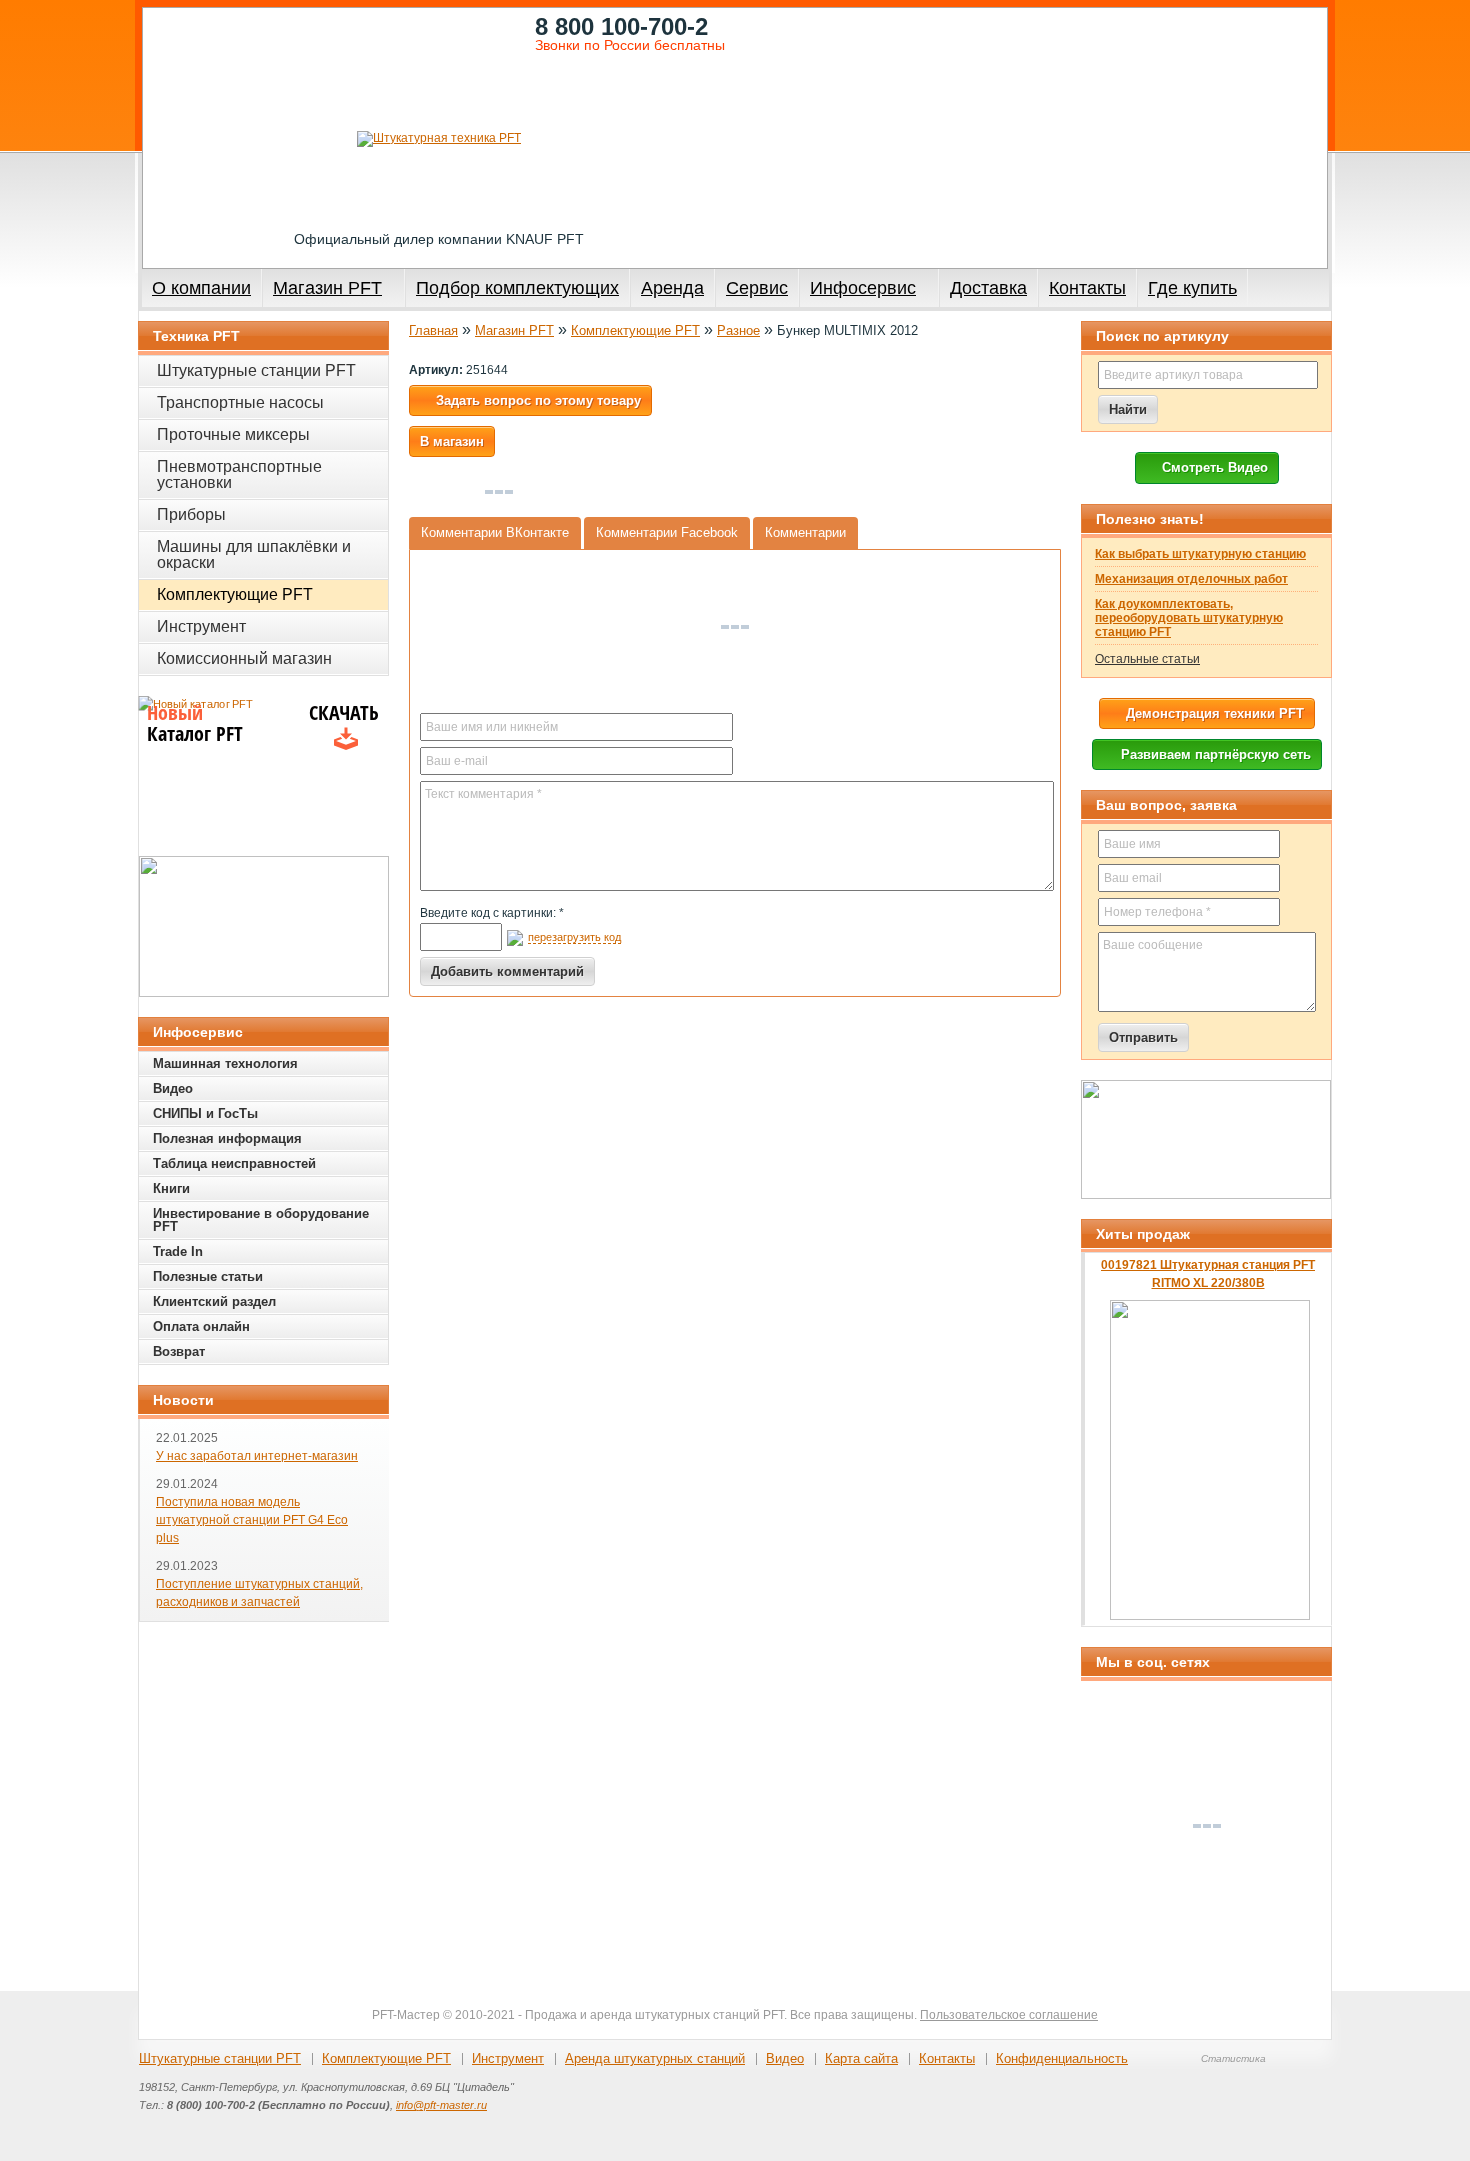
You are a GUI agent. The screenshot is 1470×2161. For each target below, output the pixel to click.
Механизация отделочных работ (1191, 579)
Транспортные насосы (240, 402)
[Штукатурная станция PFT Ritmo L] (264, 926)
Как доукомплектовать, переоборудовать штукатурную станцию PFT (1189, 618)
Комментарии (805, 532)
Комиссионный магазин (244, 658)
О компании (201, 288)
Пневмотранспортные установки (239, 474)
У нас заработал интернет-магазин (257, 1456)
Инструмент (201, 626)
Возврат (179, 1351)
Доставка (988, 288)
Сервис (757, 288)
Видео (173, 1088)
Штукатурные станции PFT (256, 370)
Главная (433, 330)
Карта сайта (861, 2058)
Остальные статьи (1147, 659)
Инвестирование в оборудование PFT (261, 1220)
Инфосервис (863, 288)
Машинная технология (225, 1063)
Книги (171, 1188)
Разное (738, 330)
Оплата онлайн (201, 1326)
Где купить (1192, 288)
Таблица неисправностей (234, 1163)
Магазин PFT (327, 288)
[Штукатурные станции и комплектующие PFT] (439, 139)
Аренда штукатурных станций (655, 2058)
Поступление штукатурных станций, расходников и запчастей (259, 1593)
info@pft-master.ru (441, 2105)
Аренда (672, 288)
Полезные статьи (208, 1276)
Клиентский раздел (214, 1301)
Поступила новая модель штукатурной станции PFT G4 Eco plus (252, 1520)
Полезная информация (227, 1138)
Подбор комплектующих (517, 288)
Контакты (1087, 288)
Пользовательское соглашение (1009, 2015)
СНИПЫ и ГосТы (205, 1113)
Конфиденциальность (1062, 2058)
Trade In (178, 1251)
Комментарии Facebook (667, 532)
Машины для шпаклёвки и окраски (254, 554)
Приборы (191, 514)
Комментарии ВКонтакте (495, 532)
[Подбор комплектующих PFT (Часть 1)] (1206, 1139)
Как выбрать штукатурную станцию (1200, 554)
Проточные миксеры (233, 434)
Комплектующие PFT (635, 330)
